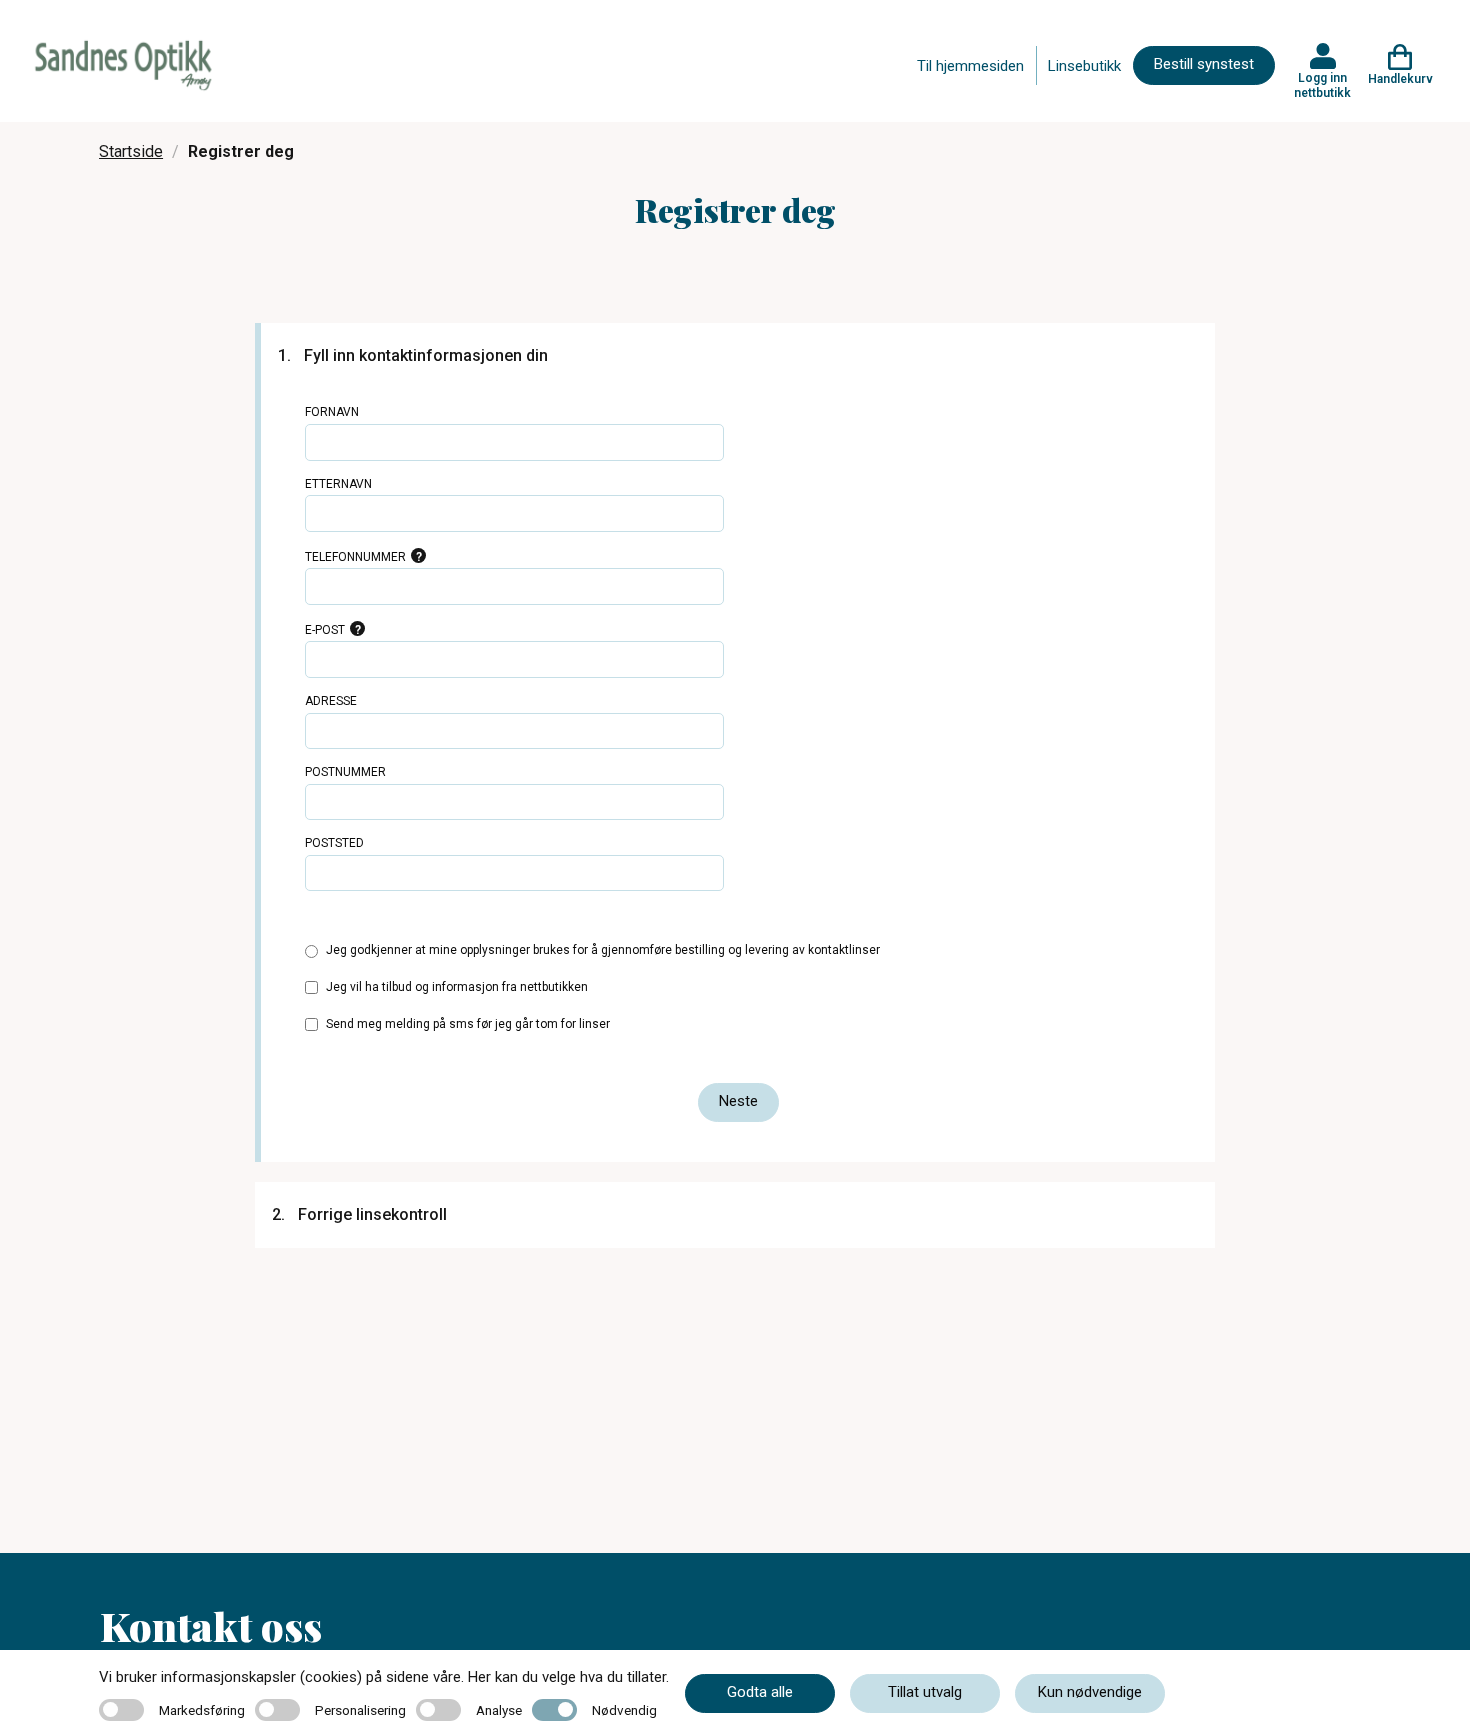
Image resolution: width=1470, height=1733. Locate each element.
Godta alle (760, 1692)
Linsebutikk (1084, 66)
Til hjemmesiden (970, 66)
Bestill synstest (1204, 64)
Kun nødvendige (1090, 1692)
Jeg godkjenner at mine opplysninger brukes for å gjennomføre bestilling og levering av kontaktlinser (603, 950)
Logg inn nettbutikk (1322, 85)
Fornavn (332, 412)
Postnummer (345, 772)
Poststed (334, 843)
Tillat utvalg (925, 1692)
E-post (325, 630)
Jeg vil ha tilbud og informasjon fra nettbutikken (457, 987)
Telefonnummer (355, 557)
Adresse (331, 701)
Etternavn (338, 484)
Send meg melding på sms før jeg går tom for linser (468, 1024)
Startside (131, 151)
